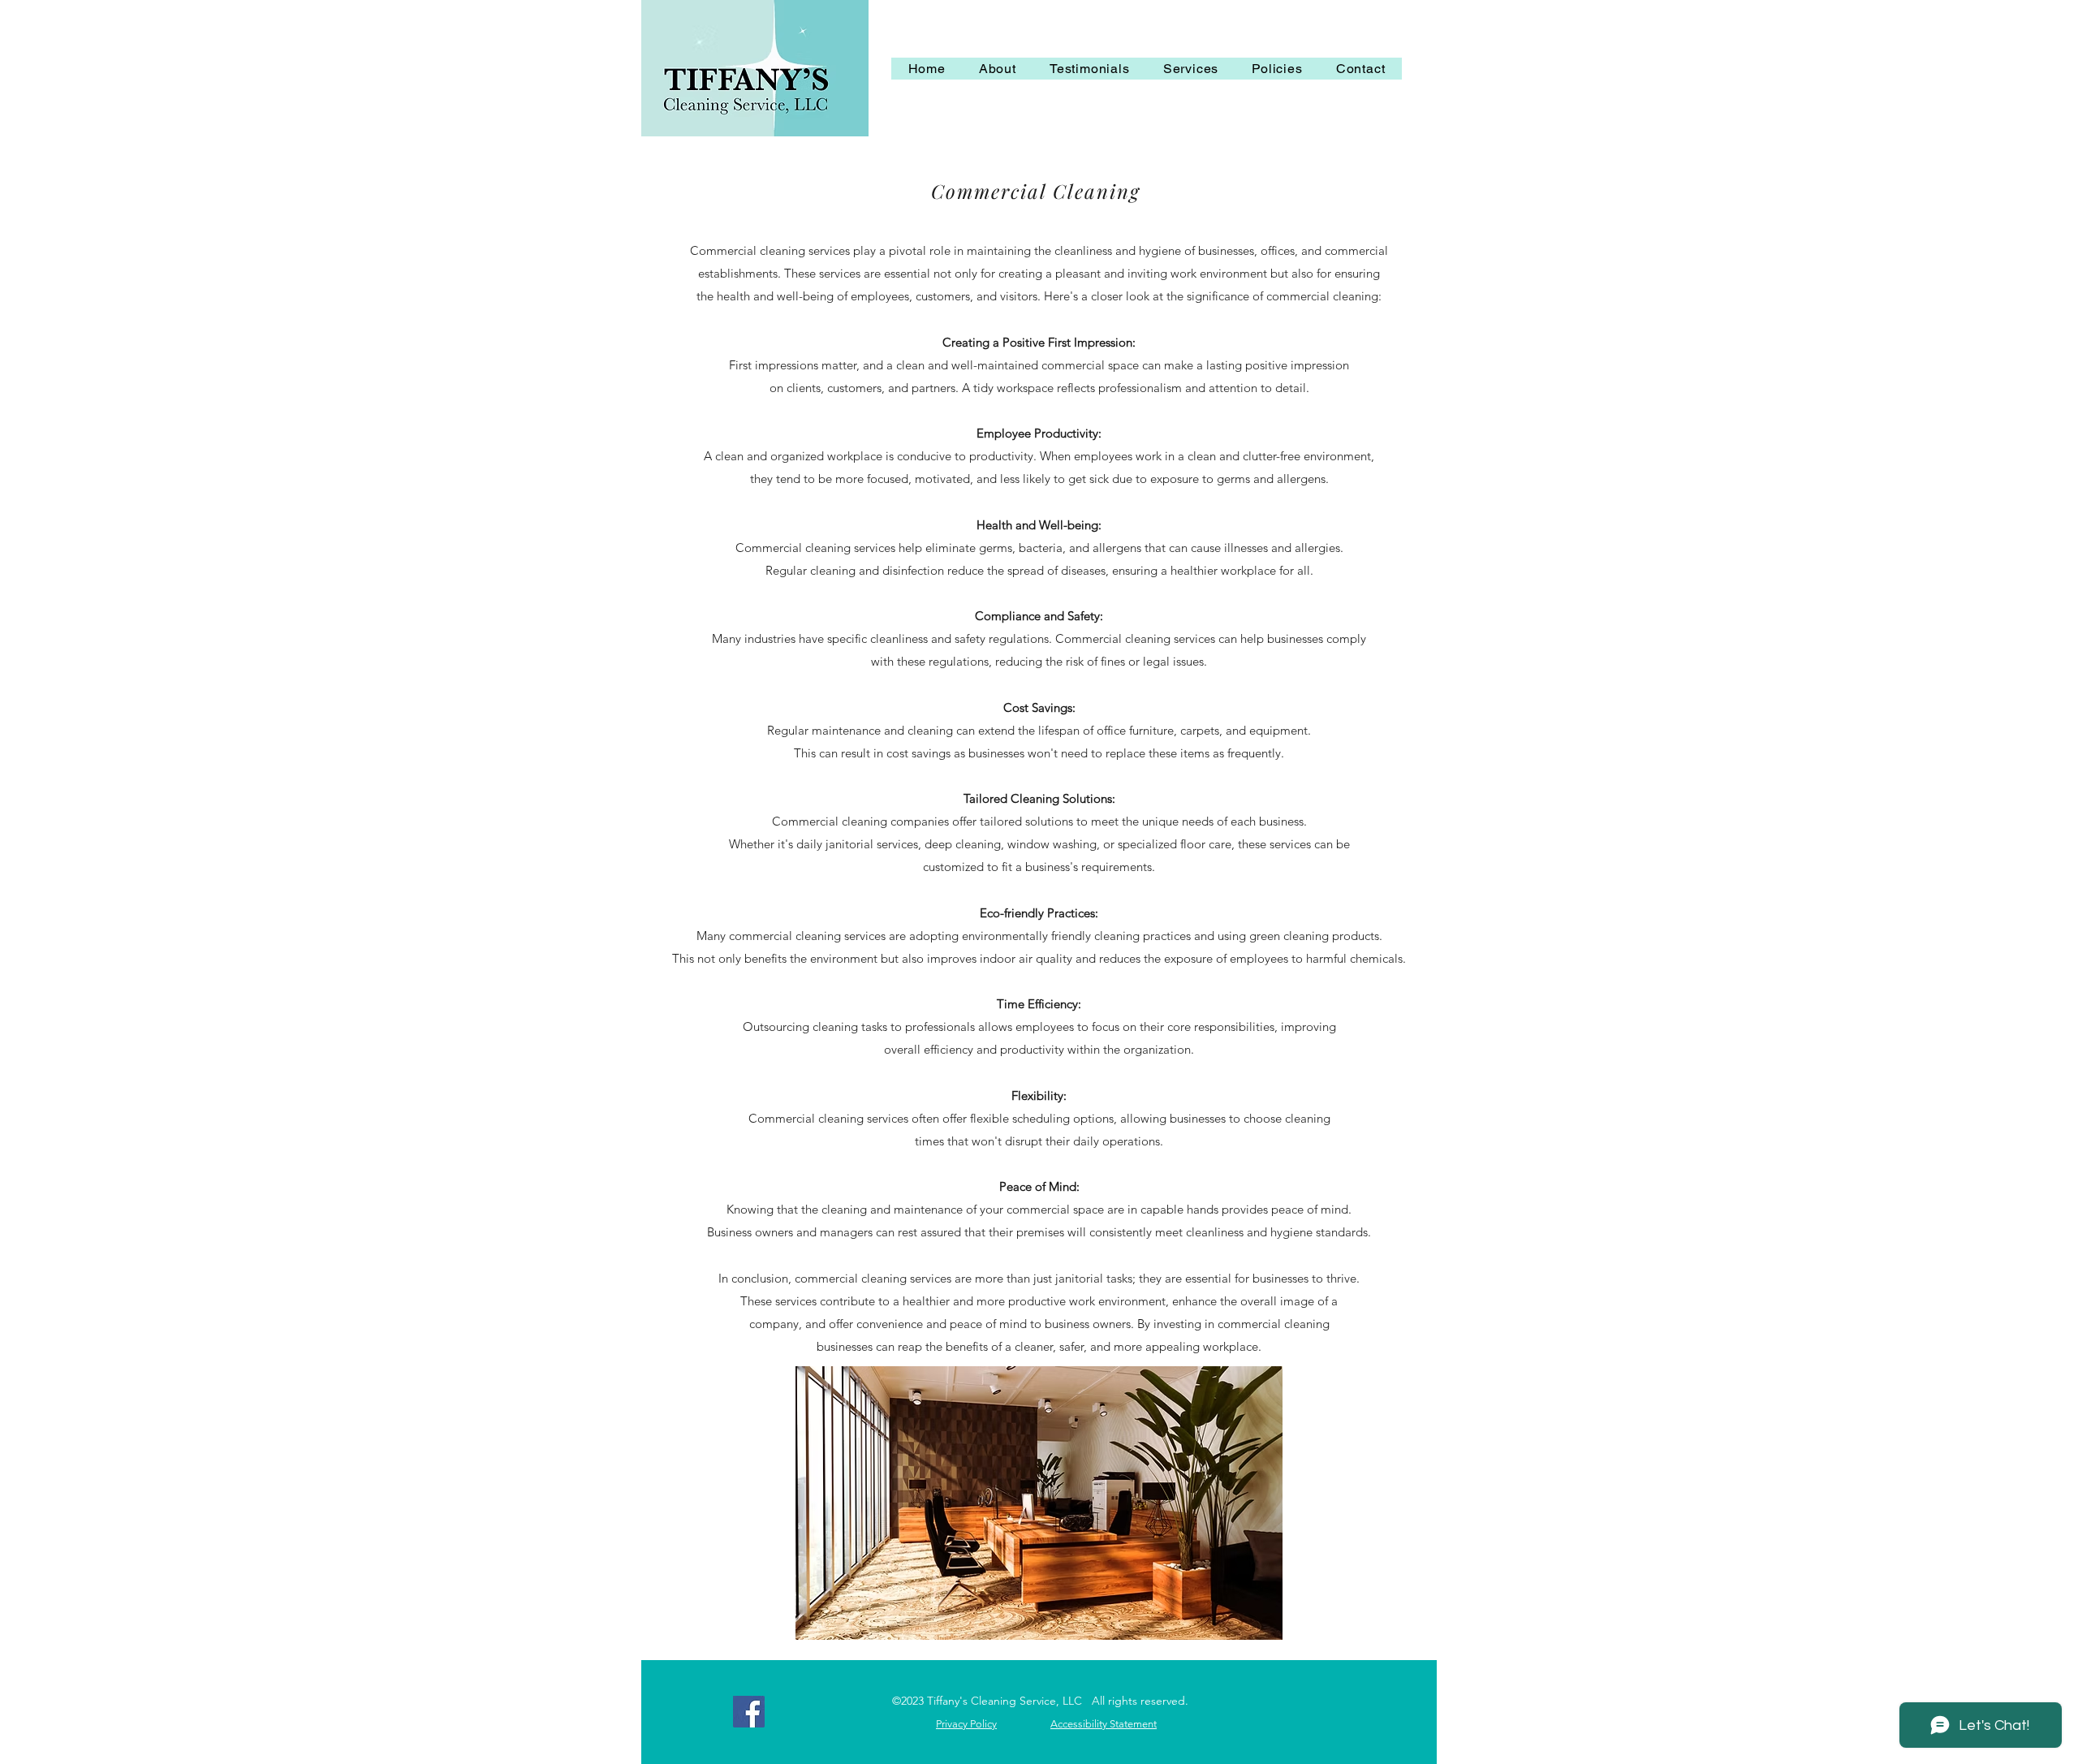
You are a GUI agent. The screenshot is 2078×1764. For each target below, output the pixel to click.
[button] (1191, 69)
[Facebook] (749, 1712)
